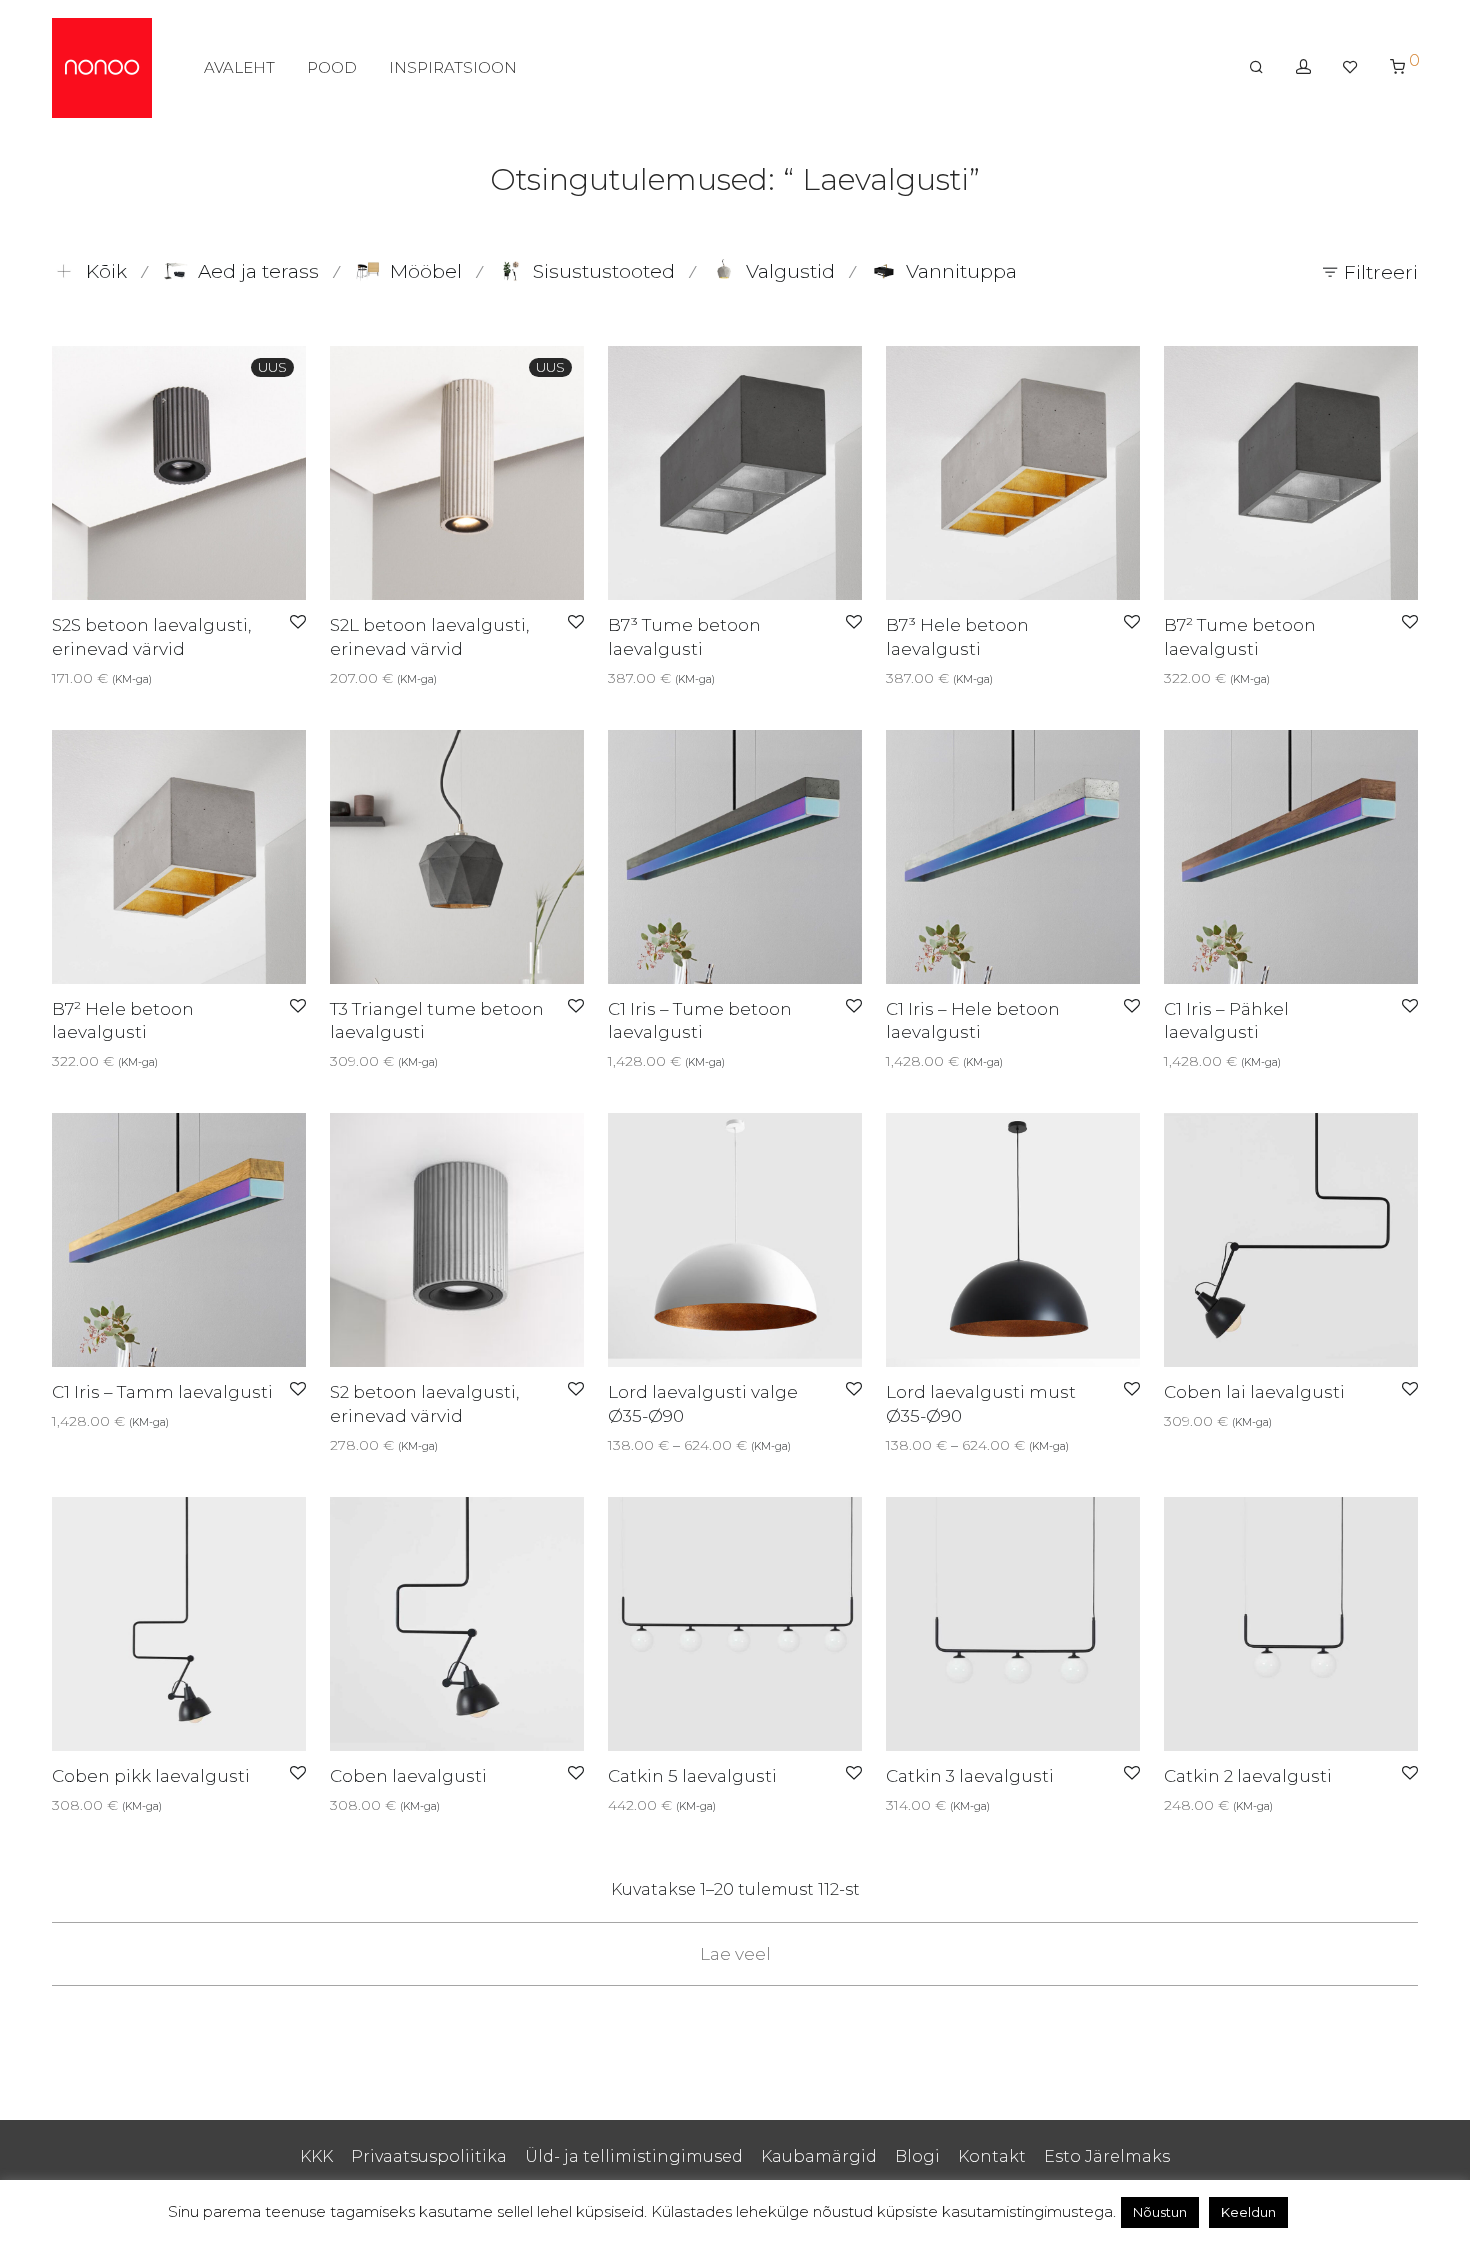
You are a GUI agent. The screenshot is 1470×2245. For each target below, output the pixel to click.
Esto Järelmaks (1107, 2156)
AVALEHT (239, 67)
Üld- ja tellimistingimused (634, 2156)
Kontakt (992, 2156)
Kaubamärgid (819, 2156)
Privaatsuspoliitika (429, 2156)
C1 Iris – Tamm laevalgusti (162, 1392)
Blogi (917, 2156)
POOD (332, 67)
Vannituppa (961, 271)
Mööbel (426, 271)
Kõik (106, 271)
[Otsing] (1256, 67)
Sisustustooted (604, 271)
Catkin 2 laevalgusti (1248, 1776)
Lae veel (735, 1954)
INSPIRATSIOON (453, 67)
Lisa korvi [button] (634, 1061)
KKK (316, 2156)
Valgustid (790, 271)
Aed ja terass (258, 271)
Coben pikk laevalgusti (151, 1776)
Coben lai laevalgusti (1254, 1392)
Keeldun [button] (1248, 2212)
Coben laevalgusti (408, 1776)
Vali (57, 678)
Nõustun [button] (1160, 2212)
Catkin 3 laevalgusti (970, 1776)
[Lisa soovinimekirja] (298, 623)
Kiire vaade (116, 678)
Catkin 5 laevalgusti (692, 1776)
